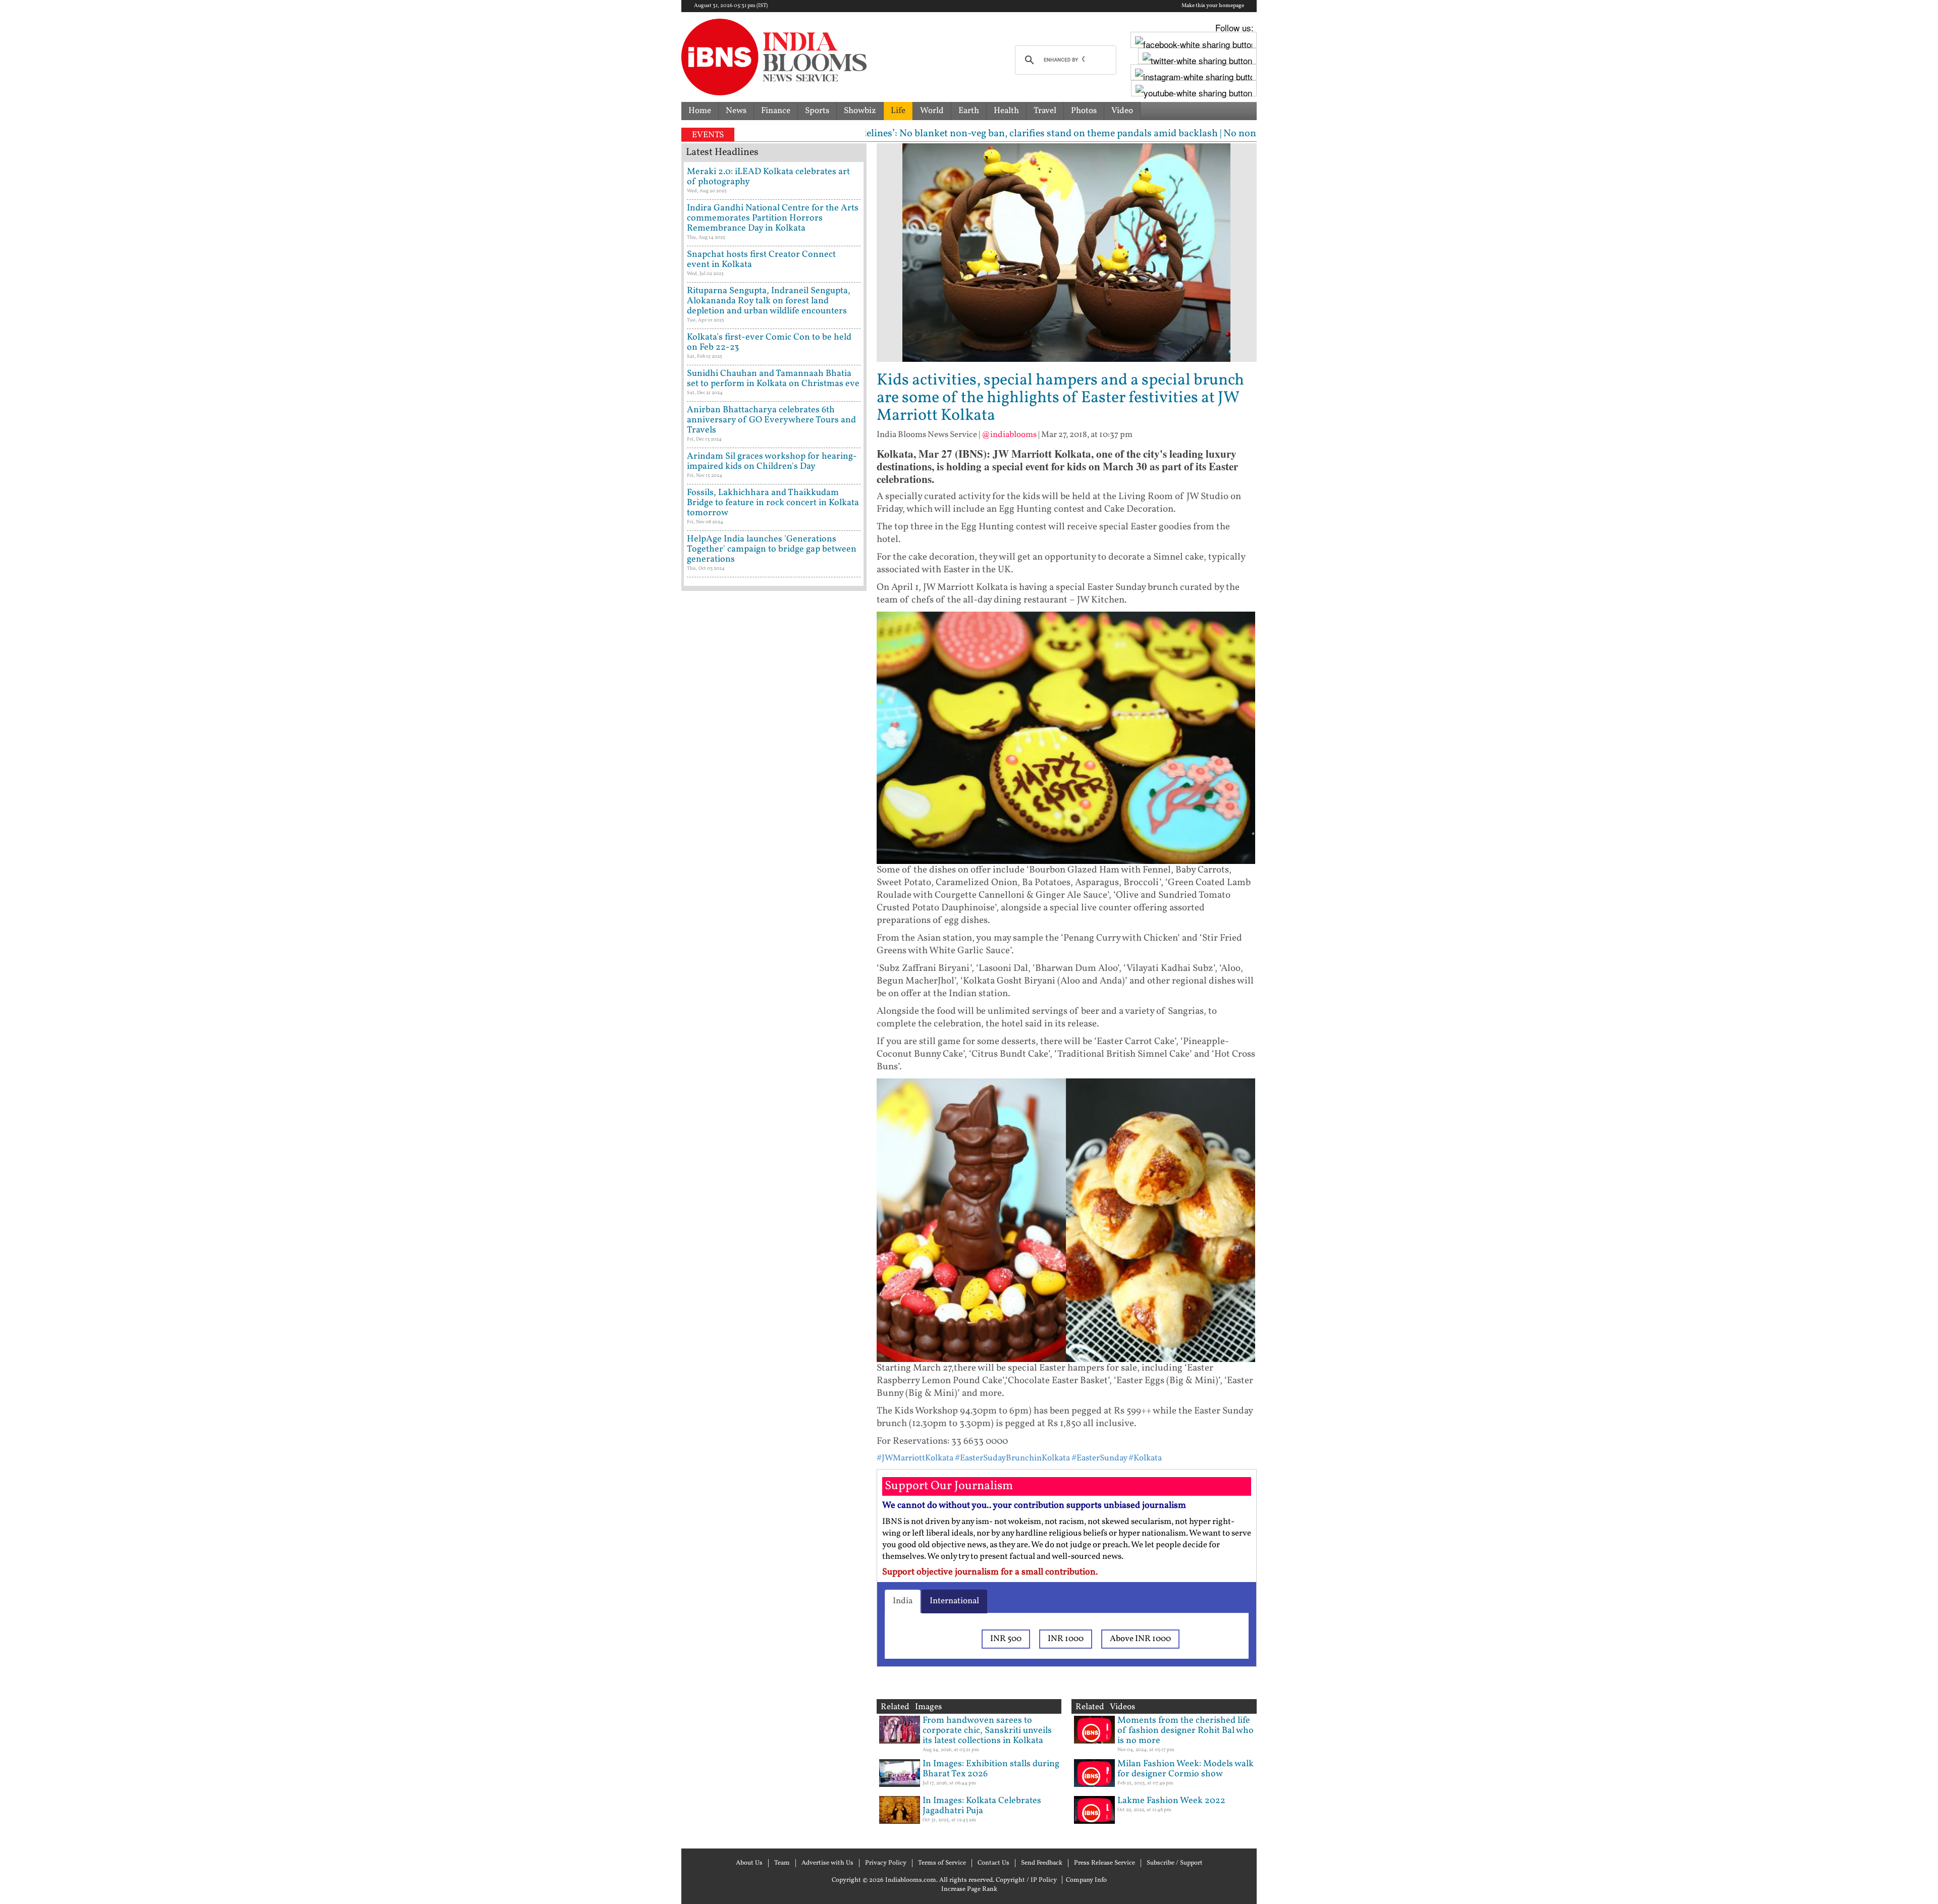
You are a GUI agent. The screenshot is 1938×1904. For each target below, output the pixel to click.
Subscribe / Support (1175, 1863)
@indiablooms (1009, 435)
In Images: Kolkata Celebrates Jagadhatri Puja (982, 1806)
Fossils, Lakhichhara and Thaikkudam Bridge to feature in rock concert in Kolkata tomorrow (773, 503)
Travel (1045, 111)
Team (782, 1863)
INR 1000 (1066, 1639)
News (736, 111)
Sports (817, 111)
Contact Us (993, 1863)
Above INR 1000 (1140, 1639)
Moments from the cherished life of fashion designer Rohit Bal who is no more (1186, 1731)
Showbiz (860, 111)
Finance (776, 111)
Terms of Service (942, 1863)
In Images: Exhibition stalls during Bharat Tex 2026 (991, 1769)
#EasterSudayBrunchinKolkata (1012, 1458)
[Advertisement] (774, 1027)
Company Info (1086, 1880)
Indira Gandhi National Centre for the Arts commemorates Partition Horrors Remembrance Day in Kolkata (773, 218)
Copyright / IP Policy (1026, 1880)
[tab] (903, 1601)
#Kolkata (1145, 1458)
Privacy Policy (886, 1863)
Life (898, 111)
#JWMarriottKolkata (915, 1458)
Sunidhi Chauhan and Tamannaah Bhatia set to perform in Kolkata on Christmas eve (773, 379)
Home (700, 111)
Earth (969, 111)
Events (708, 135)
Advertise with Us (827, 1863)
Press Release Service (1105, 1863)
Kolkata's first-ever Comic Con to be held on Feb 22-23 (769, 342)
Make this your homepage (1213, 6)
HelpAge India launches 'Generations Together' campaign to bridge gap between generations (772, 549)
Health (1006, 111)
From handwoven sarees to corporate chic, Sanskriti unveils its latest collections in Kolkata (987, 1731)
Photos (1084, 111)
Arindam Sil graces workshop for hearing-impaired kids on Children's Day (772, 461)
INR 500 (1006, 1639)
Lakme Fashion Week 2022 (1171, 1801)
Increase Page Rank (969, 1889)
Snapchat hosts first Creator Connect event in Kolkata (761, 260)
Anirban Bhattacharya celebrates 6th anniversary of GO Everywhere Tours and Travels (771, 420)
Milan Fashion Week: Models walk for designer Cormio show (1186, 1769)
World (932, 111)
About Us (749, 1863)
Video (1122, 111)
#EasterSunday (1099, 1458)
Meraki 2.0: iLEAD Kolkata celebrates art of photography (768, 177)
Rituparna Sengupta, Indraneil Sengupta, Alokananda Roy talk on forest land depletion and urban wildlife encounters (769, 301)
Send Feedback (1042, 1863)
